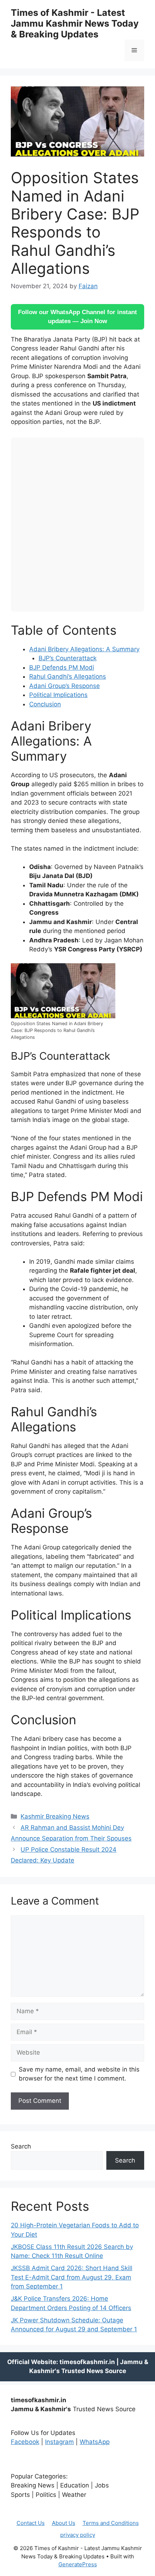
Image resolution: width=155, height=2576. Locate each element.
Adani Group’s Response (65, 686)
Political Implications (58, 695)
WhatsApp (95, 2442)
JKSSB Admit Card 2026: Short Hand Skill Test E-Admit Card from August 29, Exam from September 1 (72, 2277)
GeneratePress (78, 2564)
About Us (64, 2523)
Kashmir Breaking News (55, 1816)
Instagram (59, 2442)
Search (21, 2146)
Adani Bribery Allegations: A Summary (84, 649)
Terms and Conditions (111, 2523)
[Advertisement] (77, 525)
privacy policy (78, 2535)
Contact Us (31, 2523)
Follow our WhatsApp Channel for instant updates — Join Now (77, 317)
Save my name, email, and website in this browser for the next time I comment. (79, 2074)
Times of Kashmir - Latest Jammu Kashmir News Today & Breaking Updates (75, 23)
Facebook (25, 2442)
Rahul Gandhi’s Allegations (68, 676)
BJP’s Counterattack (68, 658)
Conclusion (45, 704)
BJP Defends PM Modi (62, 667)
